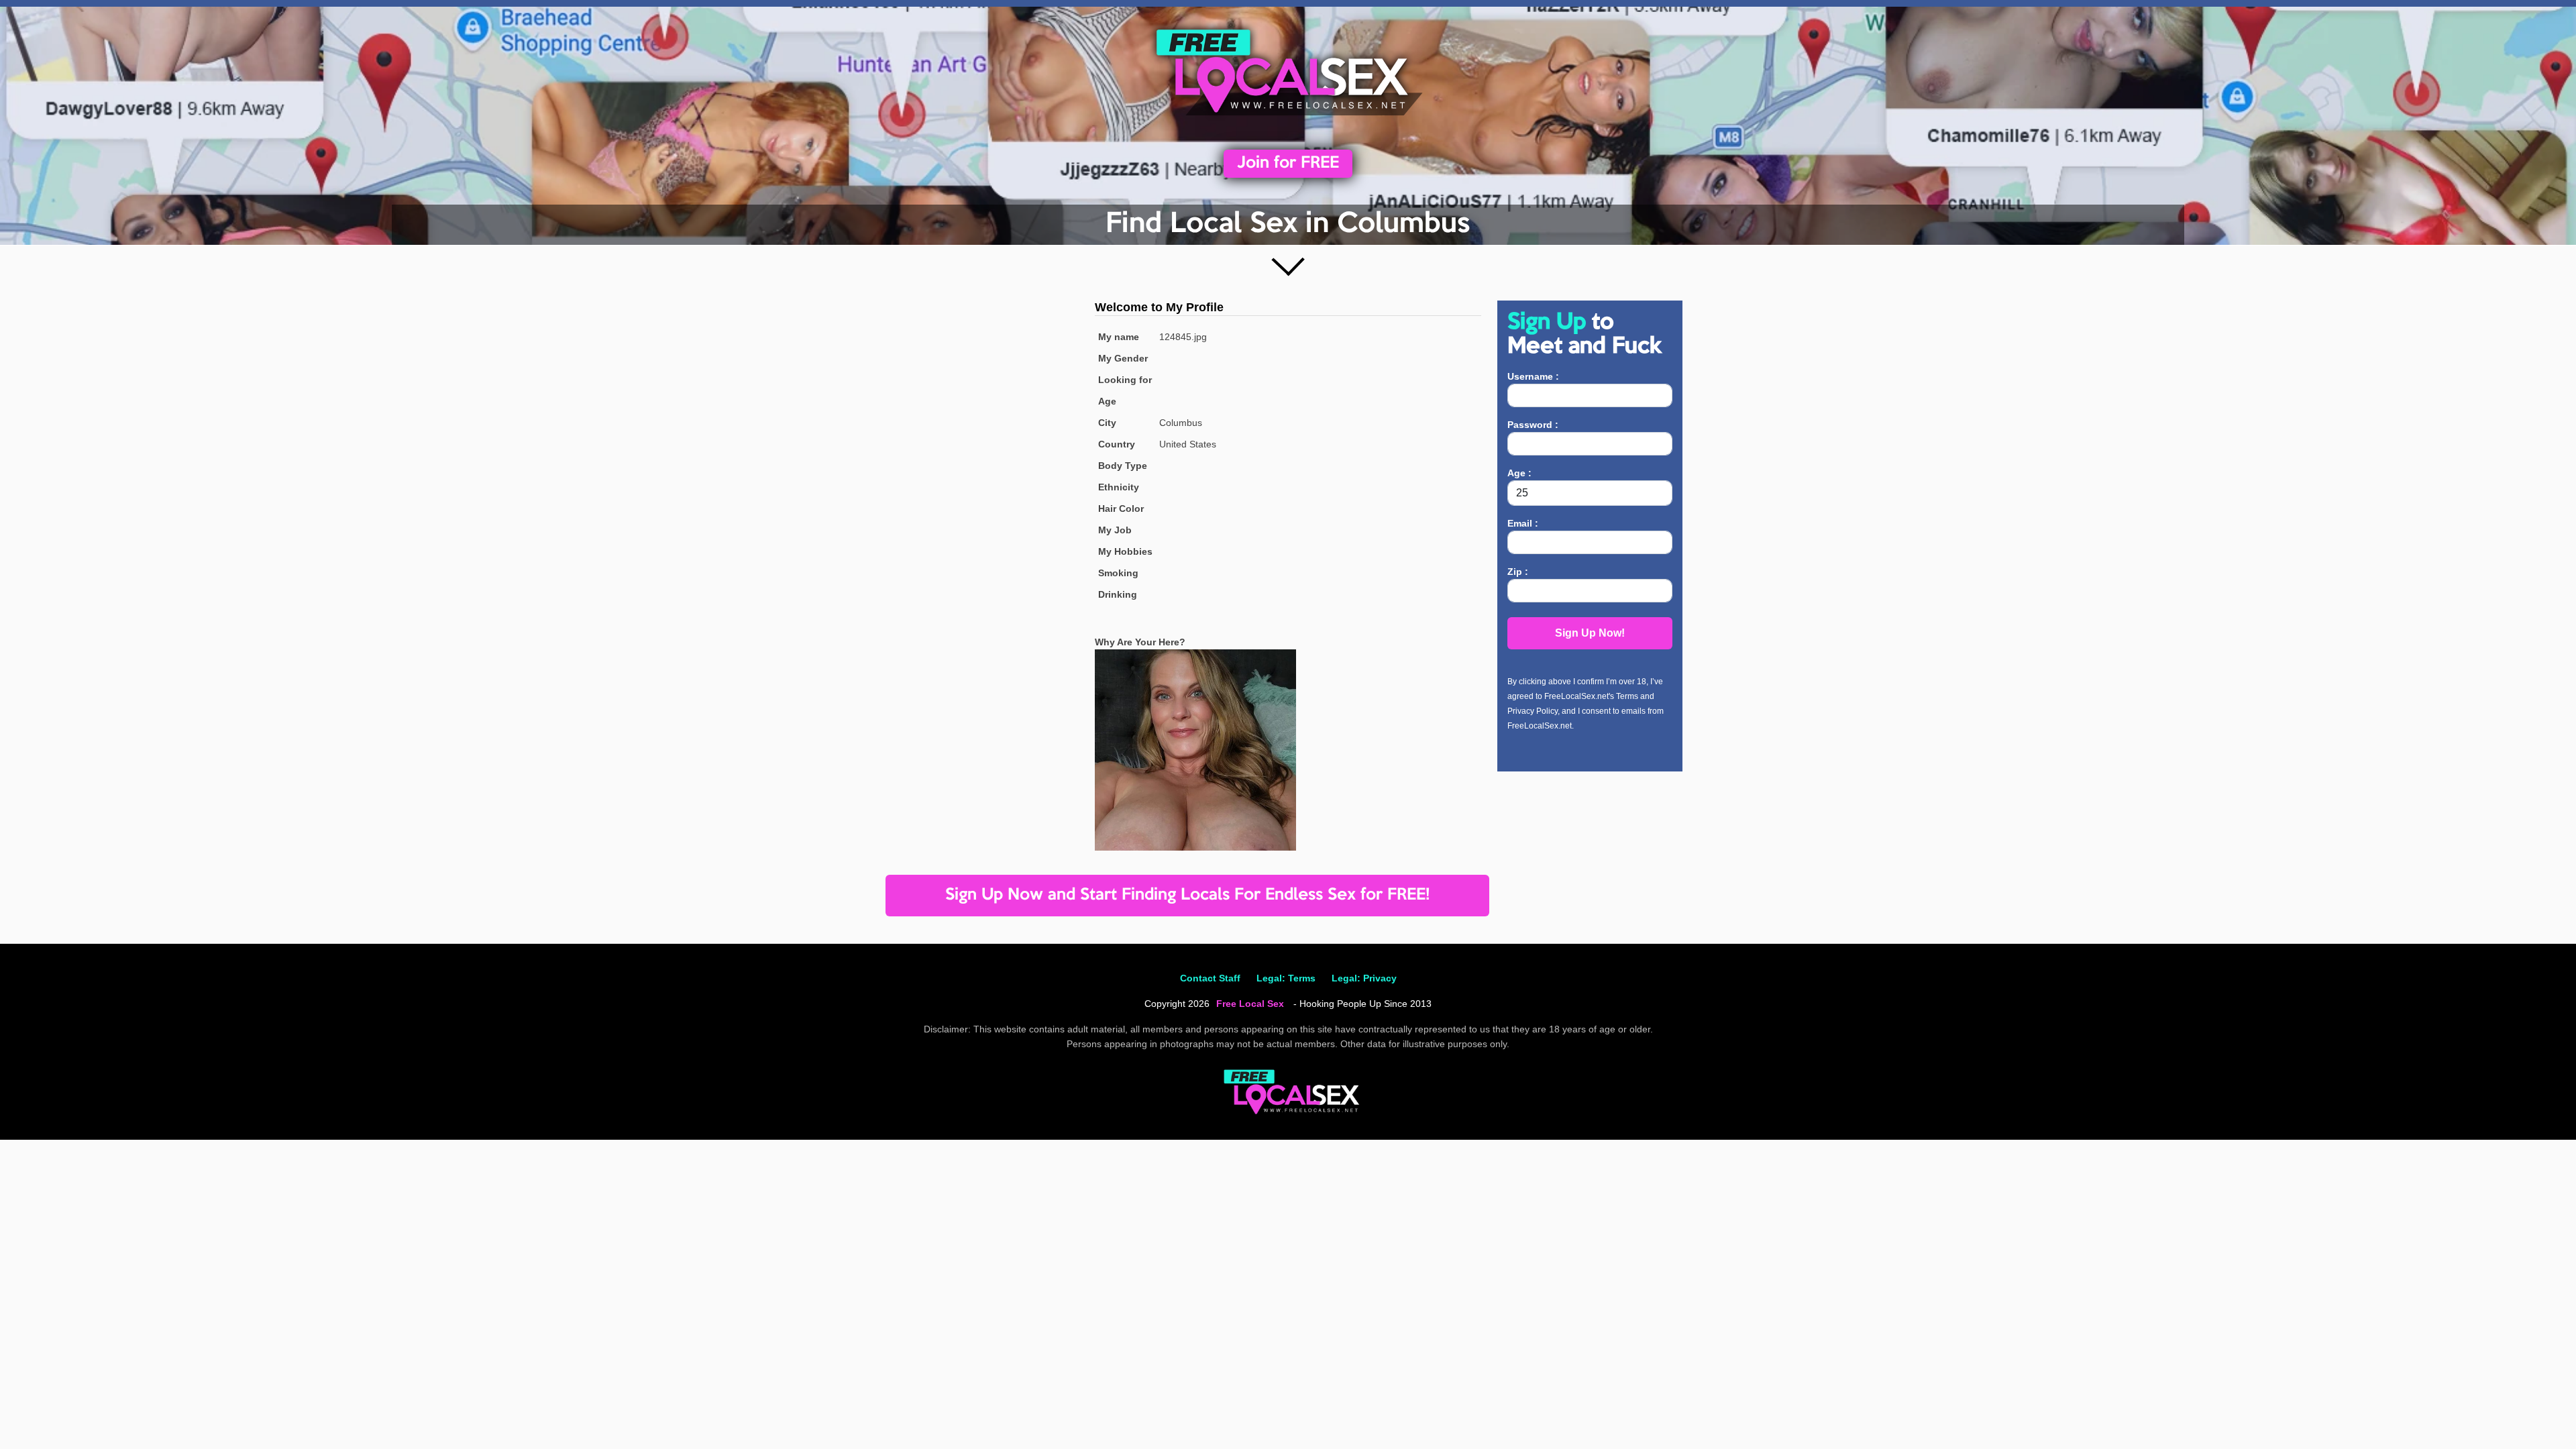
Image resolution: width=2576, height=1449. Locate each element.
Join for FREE (1288, 163)
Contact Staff (1210, 978)
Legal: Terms (1286, 978)
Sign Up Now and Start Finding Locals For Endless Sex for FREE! (1187, 895)
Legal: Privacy (1364, 978)
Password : (1533, 425)
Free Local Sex (1250, 1004)
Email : (1523, 523)
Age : (1519, 473)
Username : (1533, 376)
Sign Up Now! (1590, 633)
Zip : (1518, 572)
